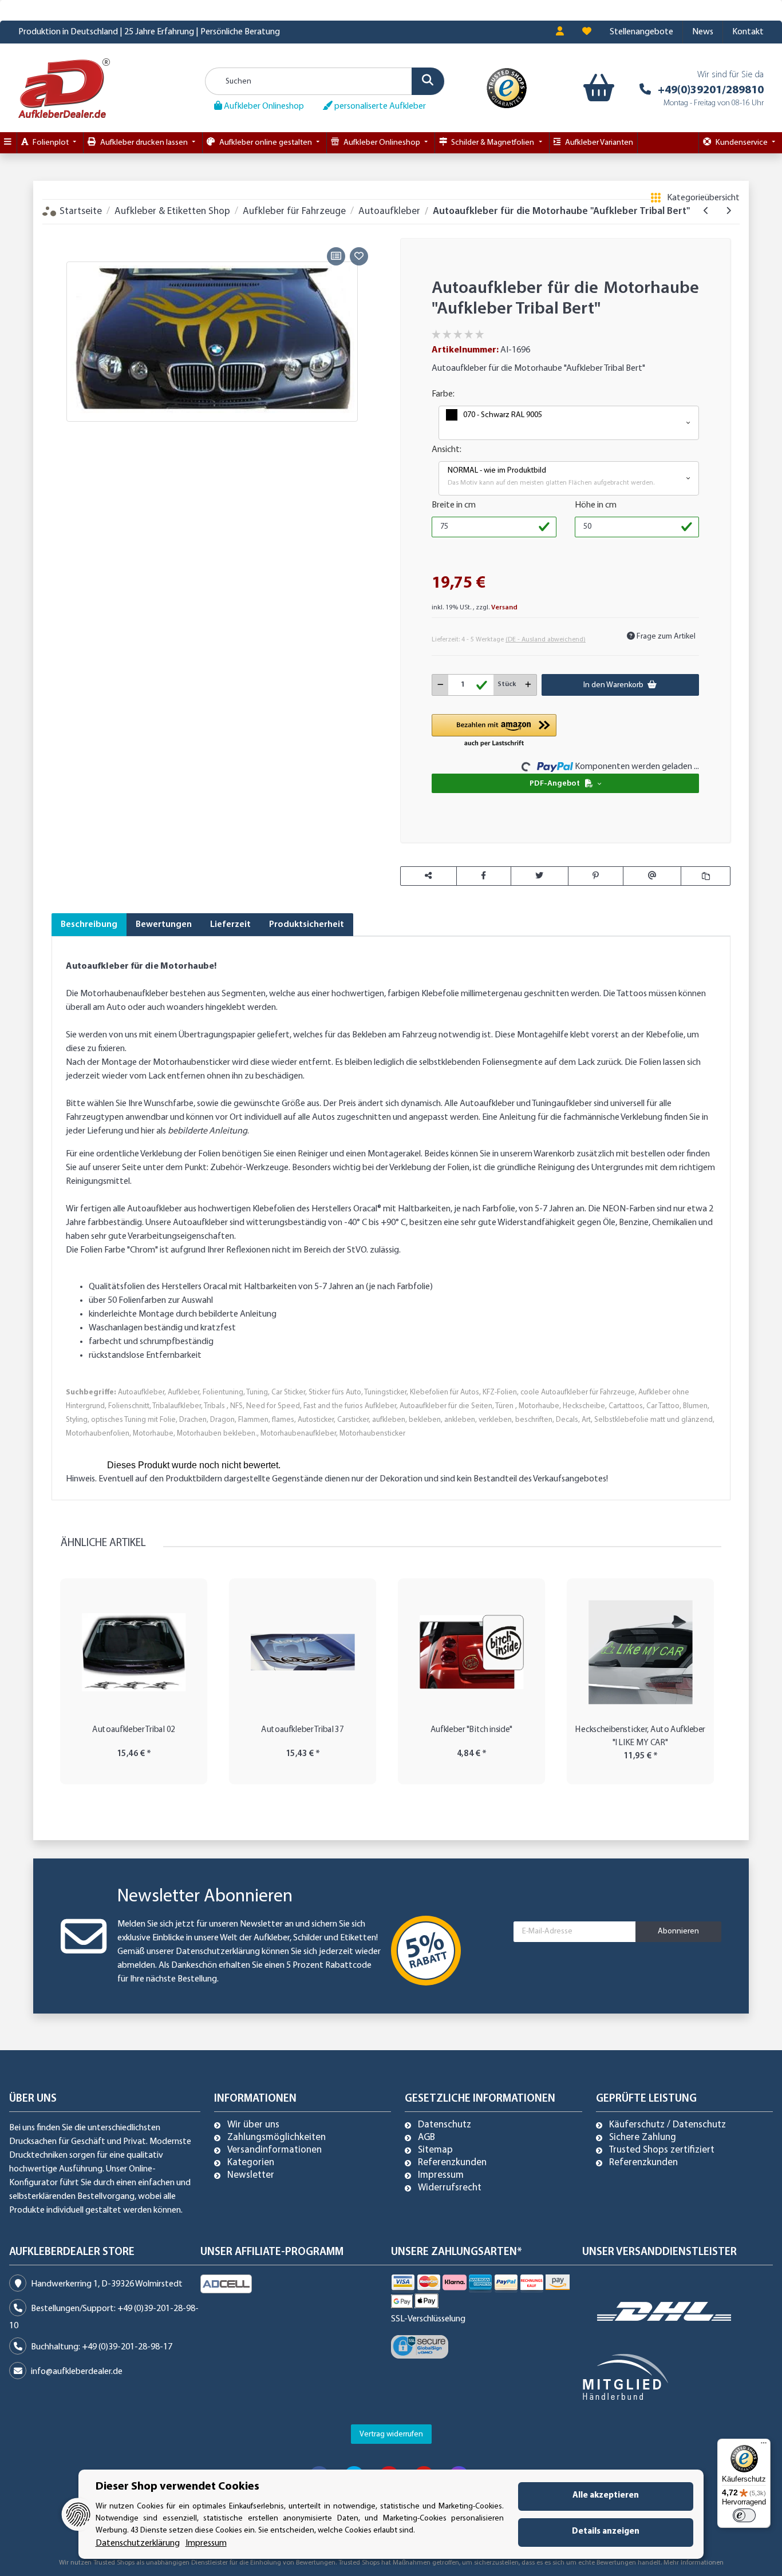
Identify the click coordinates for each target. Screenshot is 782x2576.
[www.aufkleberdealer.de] (64, 88)
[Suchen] (428, 81)
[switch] (744, 2515)
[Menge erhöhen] (528, 685)
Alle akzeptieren (606, 2496)
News (703, 32)
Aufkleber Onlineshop (263, 106)
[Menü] (764, 2446)
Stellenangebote (641, 32)
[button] (560, 32)
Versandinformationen (275, 2150)
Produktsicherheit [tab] (307, 925)
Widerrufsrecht (450, 2188)
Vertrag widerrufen (391, 2434)
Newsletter (251, 2175)
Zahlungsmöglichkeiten (277, 2138)
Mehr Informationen (694, 2563)
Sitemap (435, 2150)
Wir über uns (253, 2125)
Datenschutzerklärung (218, 1952)
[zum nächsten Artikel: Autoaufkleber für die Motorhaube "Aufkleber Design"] (728, 211)
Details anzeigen (606, 2532)
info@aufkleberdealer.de (77, 2372)
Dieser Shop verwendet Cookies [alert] (177, 2487)
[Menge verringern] (441, 685)
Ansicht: (447, 450)
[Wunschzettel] (587, 32)
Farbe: (443, 394)
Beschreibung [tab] (89, 925)
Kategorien (251, 2163)
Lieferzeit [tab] (230, 925)
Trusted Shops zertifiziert (662, 2150)
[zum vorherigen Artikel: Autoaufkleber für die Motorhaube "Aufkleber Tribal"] (706, 211)
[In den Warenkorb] (60, 231)
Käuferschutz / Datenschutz (668, 2125)
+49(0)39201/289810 (711, 90)
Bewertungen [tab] (164, 925)
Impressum (441, 2175)
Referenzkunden (452, 2163)
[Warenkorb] (599, 88)
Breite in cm (454, 505)
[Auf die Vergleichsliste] (336, 256)
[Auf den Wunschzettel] (359, 256)
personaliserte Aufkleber (379, 106)
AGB (426, 2138)
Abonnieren (678, 1931)
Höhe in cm (596, 505)
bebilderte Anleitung (208, 1131)
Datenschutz (445, 2125)
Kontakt (748, 32)
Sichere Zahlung (643, 2138)
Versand (504, 608)
